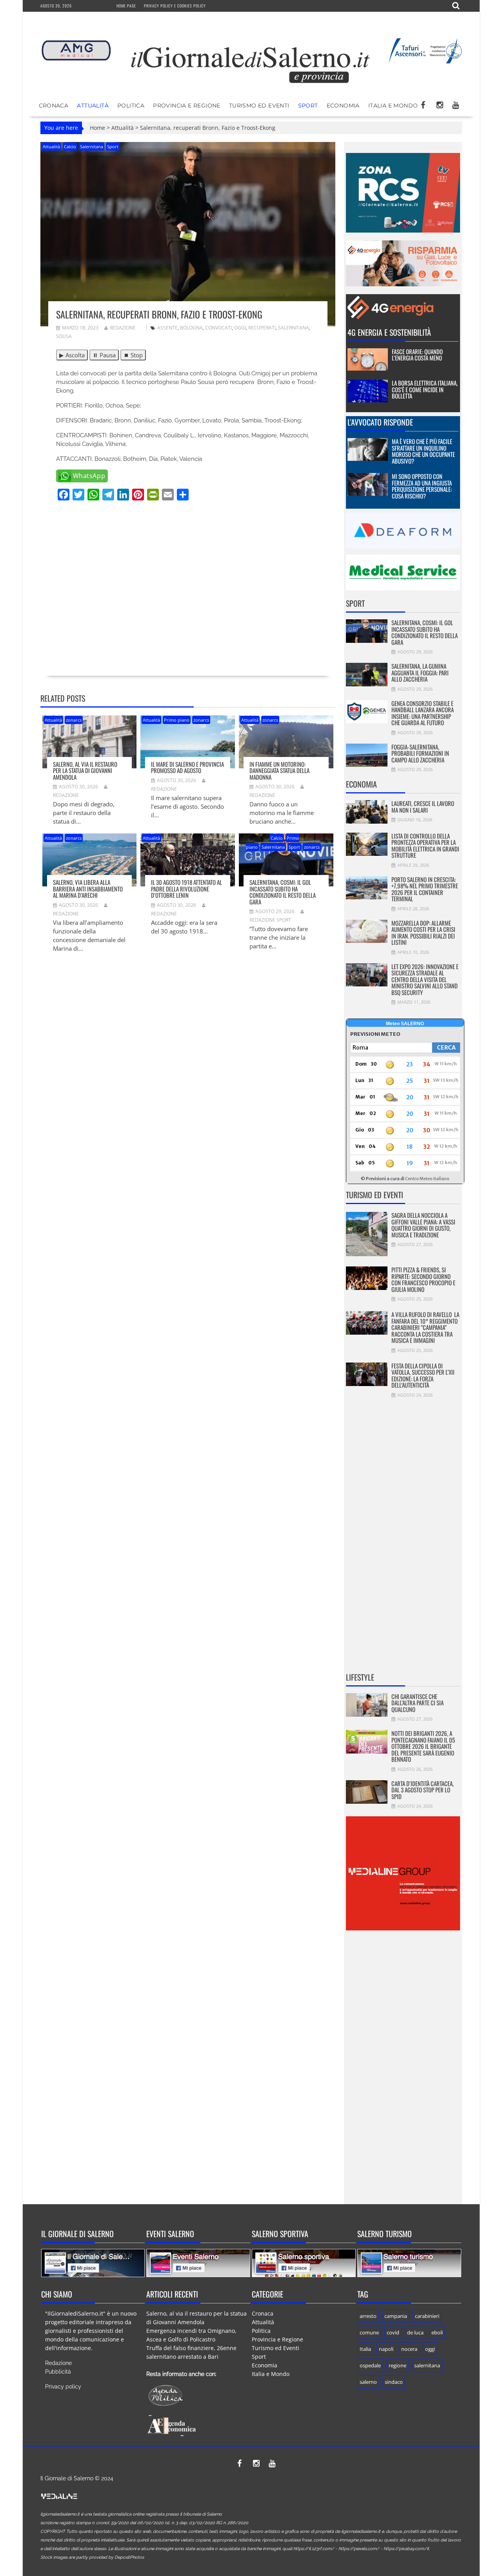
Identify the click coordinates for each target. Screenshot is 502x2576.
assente (167, 328)
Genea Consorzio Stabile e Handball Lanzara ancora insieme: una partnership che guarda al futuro (423, 713)
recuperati (262, 328)
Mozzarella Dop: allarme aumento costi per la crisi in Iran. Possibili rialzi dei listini (423, 933)
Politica (131, 106)
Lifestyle (360, 1677)
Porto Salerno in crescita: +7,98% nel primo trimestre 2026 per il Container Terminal (425, 889)
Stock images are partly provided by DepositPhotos (92, 2557)
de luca (415, 2332)
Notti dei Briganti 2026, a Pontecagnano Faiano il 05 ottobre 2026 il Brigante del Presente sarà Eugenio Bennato (423, 1746)
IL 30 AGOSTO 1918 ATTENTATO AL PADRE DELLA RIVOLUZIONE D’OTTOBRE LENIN (186, 889)
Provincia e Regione (187, 106)
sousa (64, 336)
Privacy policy (63, 2387)
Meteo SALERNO (405, 1024)
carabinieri (427, 2316)
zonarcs (74, 720)
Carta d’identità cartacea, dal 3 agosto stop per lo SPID (423, 1790)
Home (97, 128)
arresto (368, 2316)
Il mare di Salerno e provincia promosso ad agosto (187, 767)
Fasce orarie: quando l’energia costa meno (417, 355)
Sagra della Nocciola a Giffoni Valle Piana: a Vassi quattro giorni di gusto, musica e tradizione (423, 1225)
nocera (409, 2349)
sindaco (394, 2382)
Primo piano (177, 720)
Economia (343, 106)
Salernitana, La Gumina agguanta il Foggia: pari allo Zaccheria (420, 672)
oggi (240, 328)
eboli (437, 2332)
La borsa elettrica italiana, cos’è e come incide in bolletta (425, 389)
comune (369, 2332)
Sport (308, 106)
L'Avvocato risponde (380, 422)
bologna (191, 328)
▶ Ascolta (72, 355)
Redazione (123, 328)
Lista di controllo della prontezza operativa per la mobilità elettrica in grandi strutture (425, 846)
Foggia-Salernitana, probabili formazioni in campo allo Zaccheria (420, 753)
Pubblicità (58, 2372)
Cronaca (54, 106)
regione (397, 2365)
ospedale (370, 2365)
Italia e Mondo (393, 106)
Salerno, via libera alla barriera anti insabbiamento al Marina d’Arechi (88, 889)
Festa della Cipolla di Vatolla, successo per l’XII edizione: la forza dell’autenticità (423, 1375)
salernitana (294, 328)
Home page (126, 6)
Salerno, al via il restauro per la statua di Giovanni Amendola (85, 770)
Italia (365, 2349)
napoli (386, 2349)
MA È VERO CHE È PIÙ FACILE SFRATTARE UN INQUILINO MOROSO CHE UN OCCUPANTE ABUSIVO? (423, 451)
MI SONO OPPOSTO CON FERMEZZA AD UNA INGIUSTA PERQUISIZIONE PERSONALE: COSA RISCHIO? (422, 486)
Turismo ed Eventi (259, 106)
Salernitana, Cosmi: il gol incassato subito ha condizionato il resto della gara (283, 892)
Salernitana (92, 146)
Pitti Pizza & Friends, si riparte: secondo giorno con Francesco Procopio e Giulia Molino (423, 1279)
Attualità (93, 106)
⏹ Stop (133, 355)
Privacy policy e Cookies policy (175, 6)
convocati (218, 328)
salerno (368, 2382)
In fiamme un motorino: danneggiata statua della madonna (279, 770)
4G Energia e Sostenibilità (389, 332)
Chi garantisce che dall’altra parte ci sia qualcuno (417, 1703)
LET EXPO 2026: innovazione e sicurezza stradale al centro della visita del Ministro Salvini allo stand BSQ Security (425, 979)
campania (396, 2316)
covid (393, 2332)
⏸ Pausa (104, 355)
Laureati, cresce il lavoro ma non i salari (423, 807)
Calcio (70, 146)
